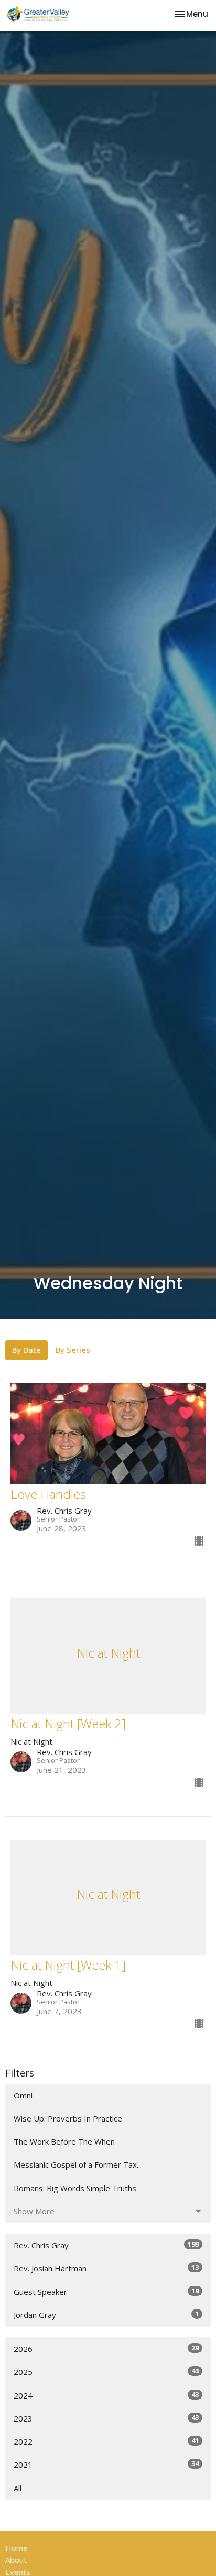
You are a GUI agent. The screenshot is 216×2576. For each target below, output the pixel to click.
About (16, 2560)
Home (17, 2548)
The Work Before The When (64, 2141)
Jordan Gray (106, 2314)
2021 (106, 2464)
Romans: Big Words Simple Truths (75, 2188)
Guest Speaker (106, 2291)
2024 (106, 2395)
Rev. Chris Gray (106, 2245)
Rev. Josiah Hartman (106, 2268)
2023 (106, 2418)
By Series (73, 1350)
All (18, 2488)
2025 (106, 2372)
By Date (26, 1350)
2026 (106, 2349)
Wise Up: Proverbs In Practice (68, 2118)
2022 (106, 2441)
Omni (23, 2095)
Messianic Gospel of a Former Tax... (78, 2164)
